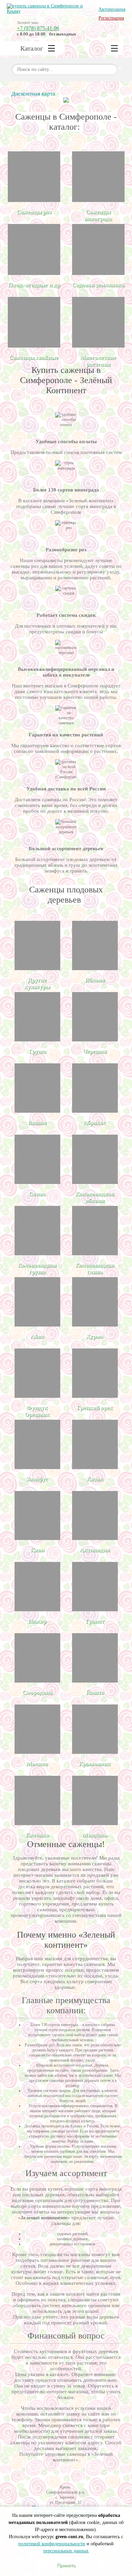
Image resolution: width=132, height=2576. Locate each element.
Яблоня (95, 980)
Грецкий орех (95, 1408)
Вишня (37, 1123)
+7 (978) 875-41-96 (38, 28)
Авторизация (112, 9)
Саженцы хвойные (34, 358)
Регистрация (111, 18)
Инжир (37, 1621)
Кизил (95, 1479)
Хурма (95, 1336)
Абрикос (95, 1123)
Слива (37, 1194)
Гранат (95, 1621)
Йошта (95, 1693)
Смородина (37, 1693)
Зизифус (37, 1479)
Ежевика (37, 1835)
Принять (66, 2565)
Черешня (95, 1051)
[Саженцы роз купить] (34, 177)
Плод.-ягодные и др (34, 285)
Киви (37, 1550)
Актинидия (95, 1550)
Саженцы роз (34, 212)
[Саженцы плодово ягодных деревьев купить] (34, 249)
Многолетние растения (98, 361)
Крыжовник (95, 1764)
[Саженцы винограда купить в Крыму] (98, 177)
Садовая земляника (98, 285)
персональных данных (66, 2551)
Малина (37, 1764)
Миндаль (95, 1835)
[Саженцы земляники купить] (98, 249)
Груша (37, 1051)
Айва (37, 1336)
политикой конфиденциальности (52, 2544)
